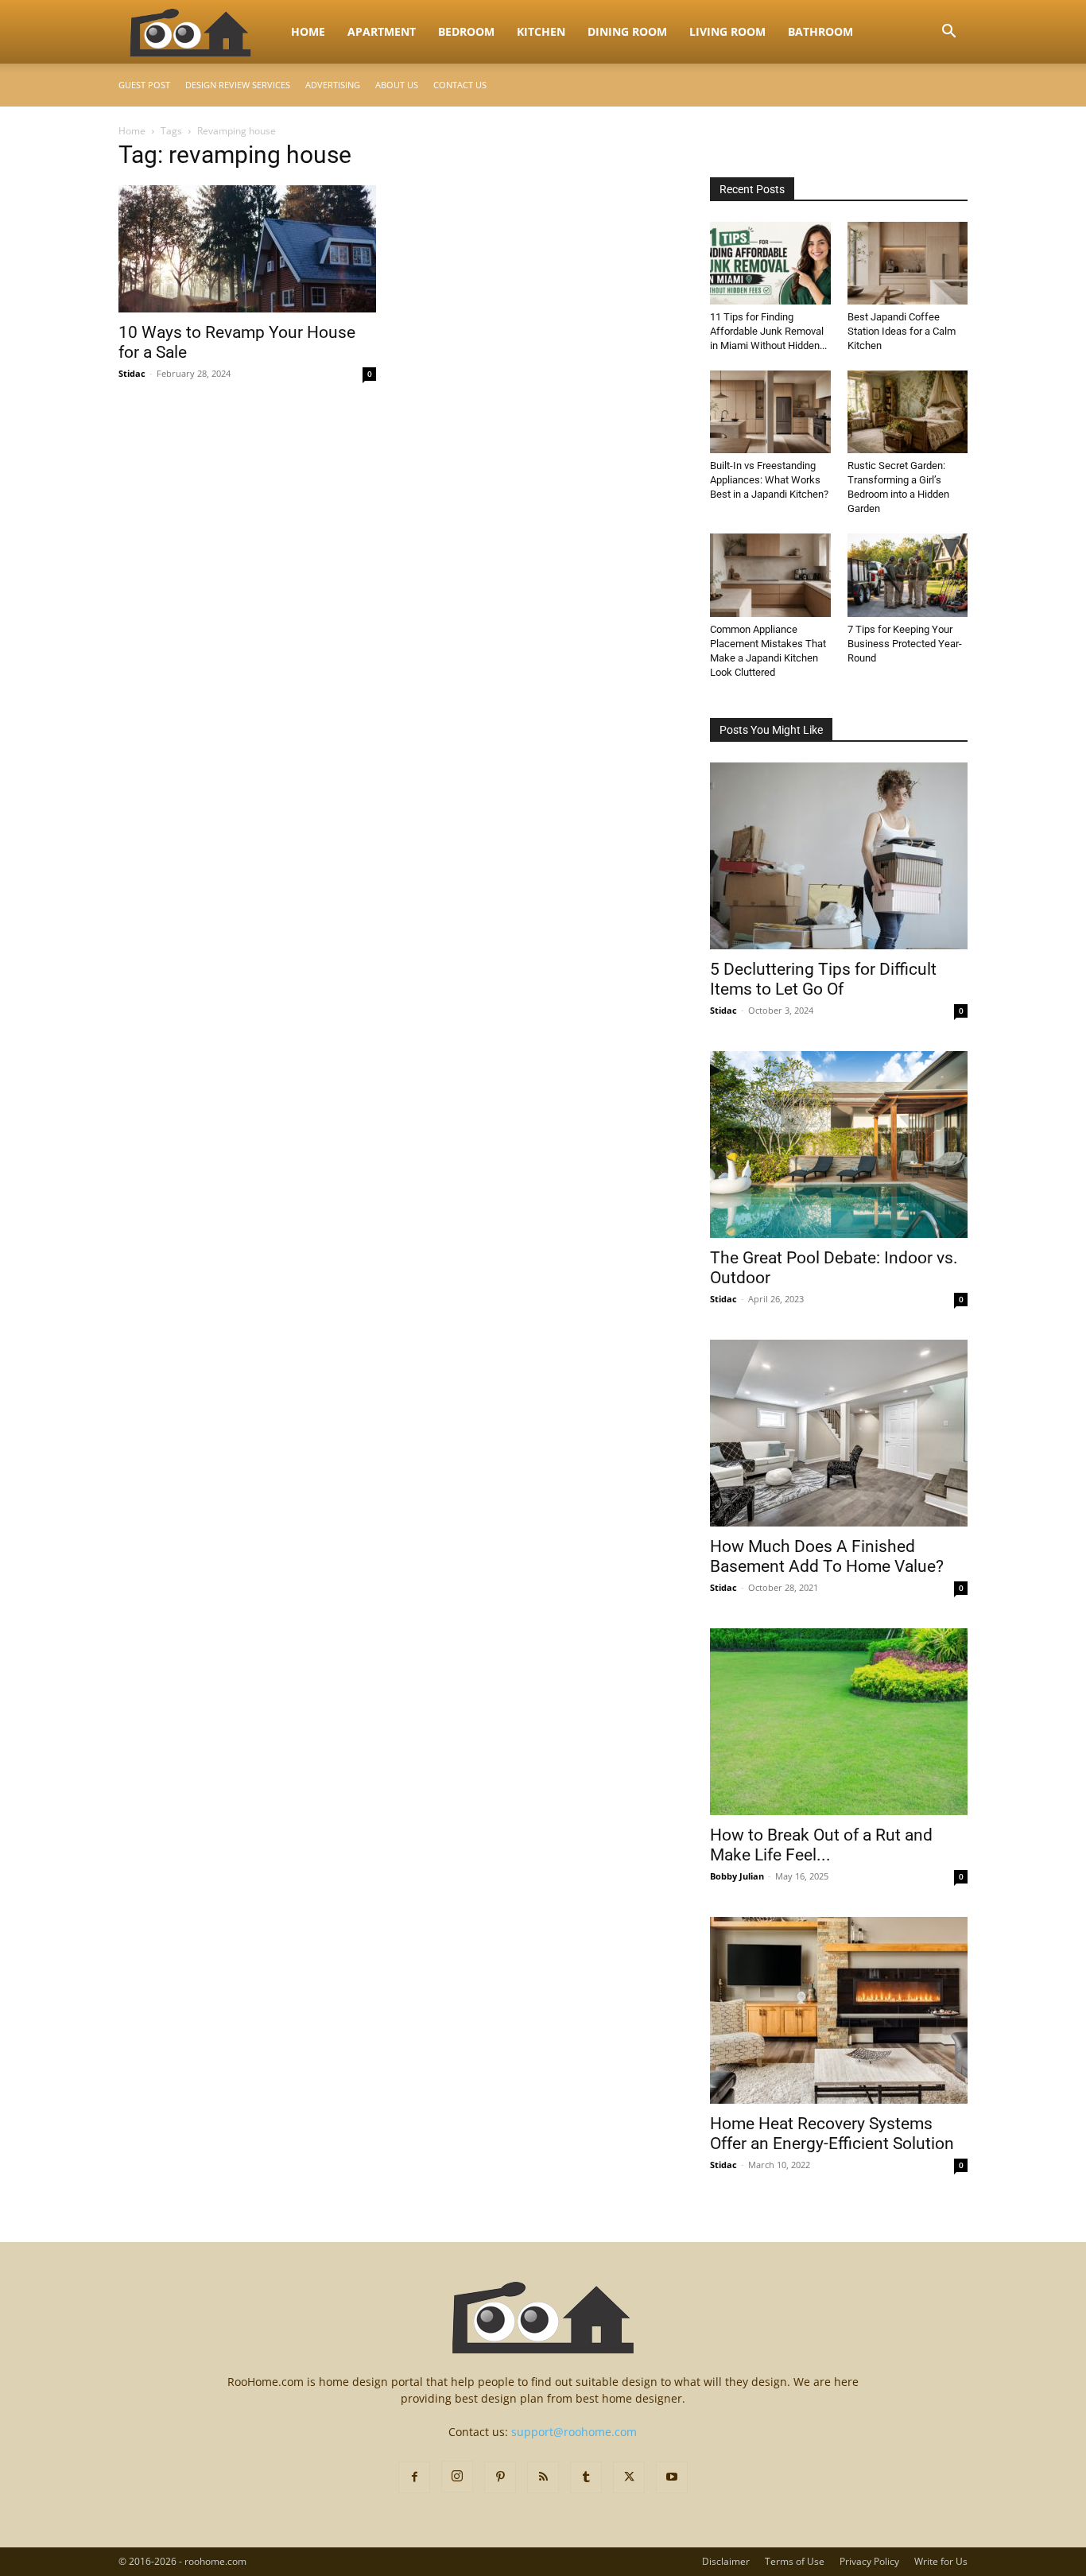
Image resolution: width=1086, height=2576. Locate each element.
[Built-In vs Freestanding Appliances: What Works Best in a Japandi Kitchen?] (770, 412)
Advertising (333, 85)
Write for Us (941, 2561)
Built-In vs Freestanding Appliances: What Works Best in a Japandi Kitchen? (769, 480)
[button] (948, 33)
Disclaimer (726, 2561)
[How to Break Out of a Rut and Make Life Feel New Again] (839, 1722)
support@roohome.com (574, 2432)
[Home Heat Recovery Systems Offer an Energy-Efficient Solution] (839, 2010)
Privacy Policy (869, 2561)
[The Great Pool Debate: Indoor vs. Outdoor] (839, 1144)
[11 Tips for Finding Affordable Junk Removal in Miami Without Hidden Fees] (770, 263)
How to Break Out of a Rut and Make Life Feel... (821, 1845)
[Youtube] (672, 2477)
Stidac (132, 373)
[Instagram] (457, 2477)
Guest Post (144, 85)
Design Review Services (238, 85)
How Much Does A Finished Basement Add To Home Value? (827, 1556)
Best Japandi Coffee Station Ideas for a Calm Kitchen (902, 331)
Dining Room (627, 31)
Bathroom (820, 31)
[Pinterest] (500, 2477)
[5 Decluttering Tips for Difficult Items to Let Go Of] (839, 856)
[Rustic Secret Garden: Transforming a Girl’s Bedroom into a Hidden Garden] (908, 412)
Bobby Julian (737, 1876)
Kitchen (541, 31)
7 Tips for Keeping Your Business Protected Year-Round (905, 644)
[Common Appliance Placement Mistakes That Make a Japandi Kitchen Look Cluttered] (770, 575)
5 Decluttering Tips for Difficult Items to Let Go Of (823, 979)
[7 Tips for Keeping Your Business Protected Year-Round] (908, 575)
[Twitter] (629, 2477)
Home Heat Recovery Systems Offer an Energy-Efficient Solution (832, 2134)
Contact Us (460, 85)
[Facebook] (414, 2477)
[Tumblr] (586, 2477)
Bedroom (466, 31)
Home (308, 31)
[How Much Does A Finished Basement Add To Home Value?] (839, 1433)
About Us (397, 85)
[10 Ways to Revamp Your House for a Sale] (247, 249)
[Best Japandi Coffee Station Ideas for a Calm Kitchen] (908, 263)
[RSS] (543, 2477)
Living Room (727, 31)
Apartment (382, 31)
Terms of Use (795, 2561)
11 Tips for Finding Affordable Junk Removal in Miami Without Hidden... (768, 331)
